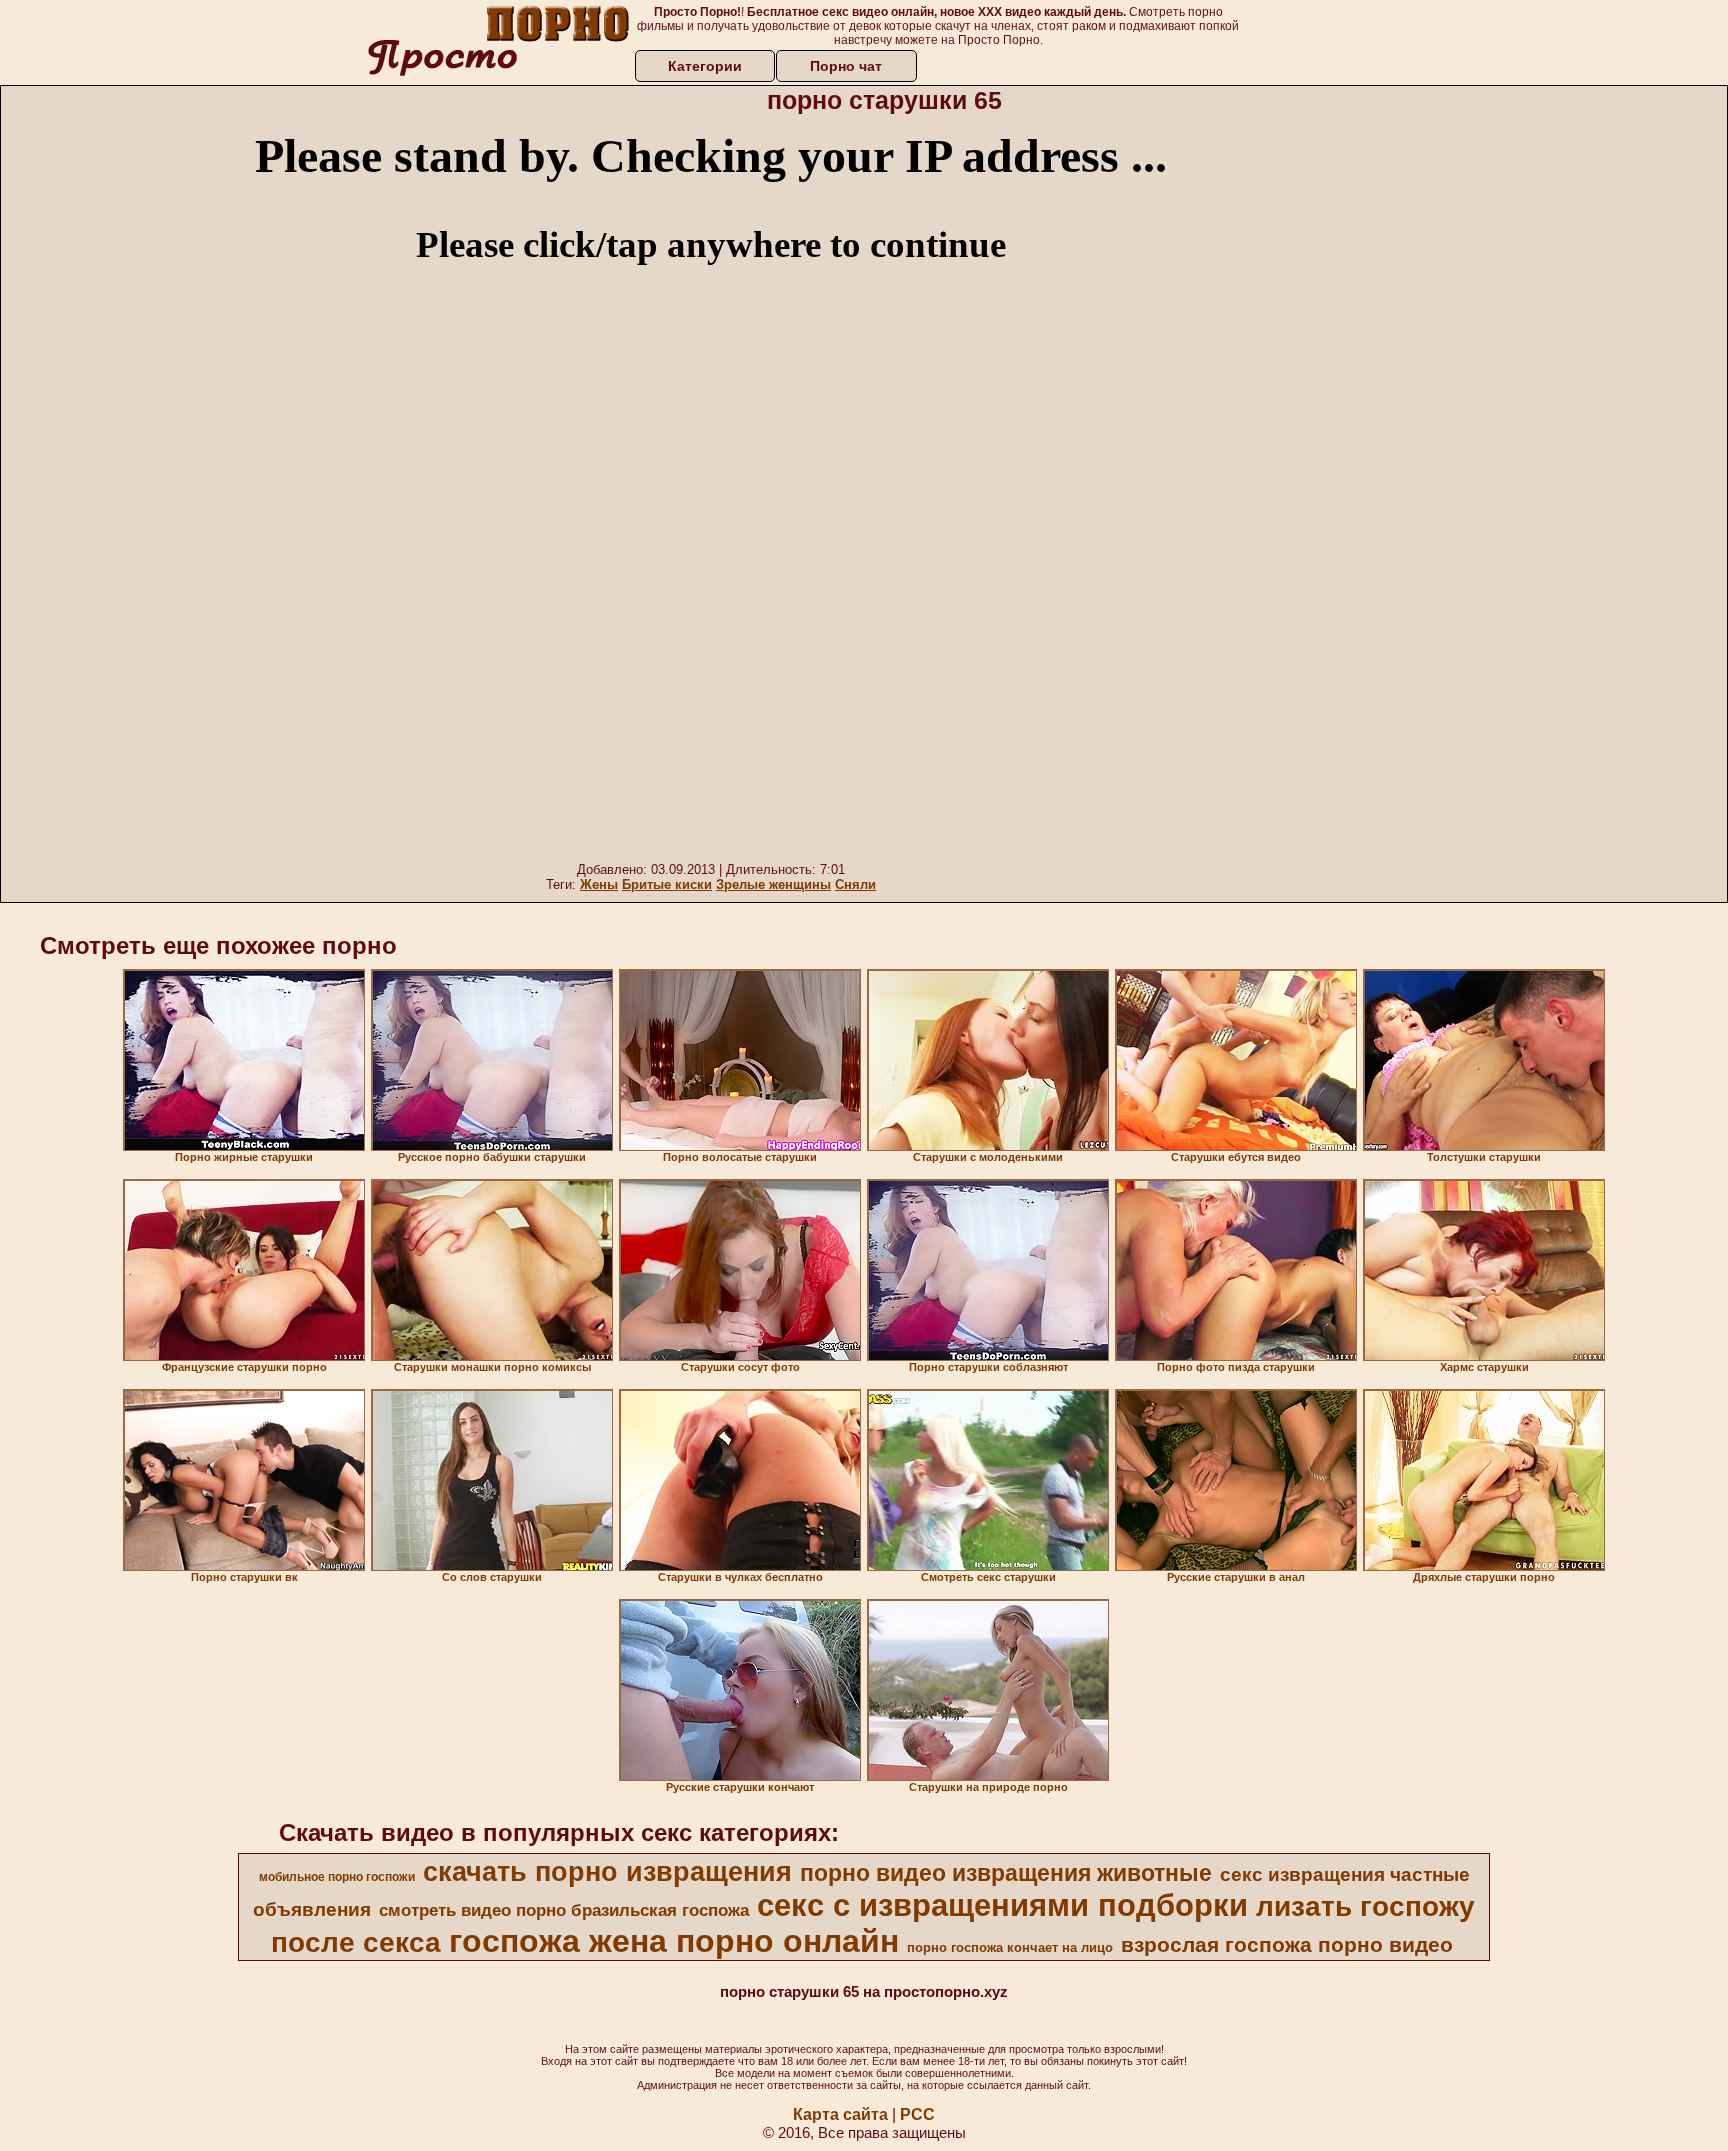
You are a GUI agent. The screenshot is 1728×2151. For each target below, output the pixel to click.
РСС (917, 2114)
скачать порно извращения (607, 1872)
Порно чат (846, 66)
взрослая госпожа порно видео (1287, 1945)
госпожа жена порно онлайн (674, 1941)
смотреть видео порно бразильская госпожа (564, 1910)
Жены (599, 884)
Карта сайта (840, 2114)
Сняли (855, 884)
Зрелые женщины (773, 884)
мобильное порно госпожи (337, 1877)
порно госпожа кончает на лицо (1010, 1947)
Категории (705, 66)
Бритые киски (667, 884)
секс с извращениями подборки (1002, 1905)
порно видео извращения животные (1006, 1873)
